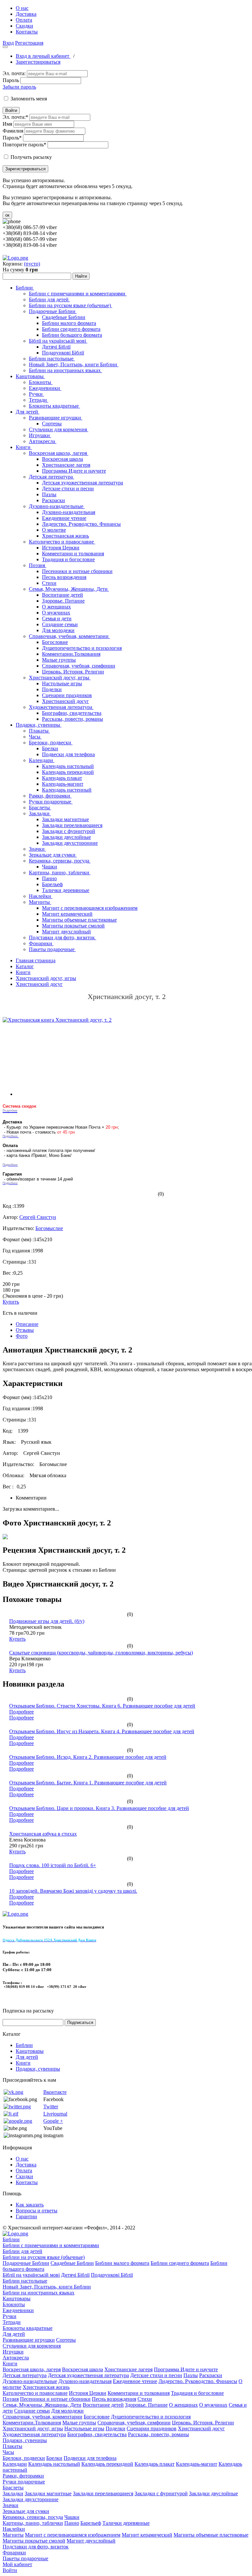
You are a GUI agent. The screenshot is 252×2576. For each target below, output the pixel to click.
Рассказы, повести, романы (73, 719)
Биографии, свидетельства (72, 713)
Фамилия (13, 131)
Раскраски (53, 500)
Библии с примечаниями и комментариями (78, 294)
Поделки (52, 689)
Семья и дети (57, 618)
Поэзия (38, 565)
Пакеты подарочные (52, 949)
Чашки (50, 867)
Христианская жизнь (65, 536)
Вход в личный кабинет (43, 56)
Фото (22, 1336)
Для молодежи (58, 630)
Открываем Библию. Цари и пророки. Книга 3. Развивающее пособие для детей (99, 1808)
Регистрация (29, 43)
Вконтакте (55, 2092)
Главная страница (36, 960)
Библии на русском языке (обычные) (71, 305)
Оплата (24, 20)
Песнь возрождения (64, 577)
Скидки (24, 26)
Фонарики (41, 943)
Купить (11, 1302)
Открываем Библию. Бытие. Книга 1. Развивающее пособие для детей (88, 1783)
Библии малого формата (69, 323)
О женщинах (56, 607)
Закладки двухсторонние (70, 843)
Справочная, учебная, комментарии (69, 636)
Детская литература (52, 477)
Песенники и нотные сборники (77, 571)
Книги (24, 447)
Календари (42, 760)
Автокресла (43, 441)
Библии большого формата (72, 335)
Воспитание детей (63, 595)
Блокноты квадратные (54, 406)
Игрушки (40, 435)
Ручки (36, 394)
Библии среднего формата (71, 329)
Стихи (49, 583)
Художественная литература (61, 707)
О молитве (54, 530)
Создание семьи (60, 624)
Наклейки (41, 896)
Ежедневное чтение (64, 518)
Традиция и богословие (68, 559)
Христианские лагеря (66, 465)
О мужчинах (56, 613)
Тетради (39, 400)
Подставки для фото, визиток (63, 937)
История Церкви (61, 548)
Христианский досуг (65, 701)
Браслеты (40, 808)
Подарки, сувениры (39, 725)
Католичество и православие (62, 542)
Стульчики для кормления (59, 429)
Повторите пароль (24, 145)
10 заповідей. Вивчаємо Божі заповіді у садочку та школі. (73, 1891)
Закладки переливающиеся (72, 825)
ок (7, 215)
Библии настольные (52, 359)
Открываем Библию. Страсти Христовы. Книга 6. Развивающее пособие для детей (102, 1706)
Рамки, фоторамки (50, 796)
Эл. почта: (14, 73)
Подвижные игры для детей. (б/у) (47, 1621)
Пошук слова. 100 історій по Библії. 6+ (53, 1865)
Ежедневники (45, 388)
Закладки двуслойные (66, 837)
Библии (25, 288)
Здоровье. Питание (63, 601)
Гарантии (26, 2216)
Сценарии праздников (67, 695)
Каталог (25, 966)
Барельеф (52, 884)
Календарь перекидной (68, 772)
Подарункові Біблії (63, 353)
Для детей (28, 412)
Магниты (40, 902)
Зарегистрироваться (38, 62)
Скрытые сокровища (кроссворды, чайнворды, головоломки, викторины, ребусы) (101, 1653)
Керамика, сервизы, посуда (60, 861)
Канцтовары (30, 376)
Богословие (55, 642)
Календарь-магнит (63, 784)
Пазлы (49, 494)
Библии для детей (49, 299)
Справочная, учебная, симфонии (79, 666)
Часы (35, 737)
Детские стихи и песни (68, 489)
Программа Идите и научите (74, 471)
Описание (27, 1324)
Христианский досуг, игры (60, 678)
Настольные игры (62, 683)
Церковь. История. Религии (73, 672)
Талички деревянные (66, 890)
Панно (49, 878)
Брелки (50, 748)
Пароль (11, 80)
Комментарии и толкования (73, 554)
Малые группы (59, 660)
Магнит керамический (67, 914)
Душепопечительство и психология (82, 648)
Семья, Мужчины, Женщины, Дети (69, 589)
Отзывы (25, 1330)
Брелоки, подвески (51, 743)
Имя (7, 124)
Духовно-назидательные (57, 506)
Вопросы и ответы (37, 2211)
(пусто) (32, 264)
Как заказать (30, 2205)
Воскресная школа (63, 459)
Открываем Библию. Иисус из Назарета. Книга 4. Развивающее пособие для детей (102, 1731)
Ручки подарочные (51, 802)
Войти (11, 110)
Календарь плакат (62, 778)
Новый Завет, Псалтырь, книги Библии (74, 364)
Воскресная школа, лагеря (59, 453)
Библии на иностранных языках (65, 370)
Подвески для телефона (68, 754)
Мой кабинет (17, 2564)
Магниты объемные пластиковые (79, 920)
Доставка (26, 14)
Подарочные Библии (53, 311)
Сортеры (52, 424)
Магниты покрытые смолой (73, 926)
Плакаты (39, 731)
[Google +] (18, 2121)
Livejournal (55, 2114)
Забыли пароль (19, 87)
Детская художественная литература (83, 483)
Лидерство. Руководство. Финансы (81, 524)
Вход (8, 43)
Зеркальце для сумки (53, 855)
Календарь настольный (68, 766)
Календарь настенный (67, 790)
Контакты (27, 32)
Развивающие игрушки (56, 418)
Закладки (40, 813)
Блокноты (41, 382)
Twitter (51, 2107)
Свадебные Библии (64, 317)
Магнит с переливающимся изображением (90, 908)
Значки (37, 849)
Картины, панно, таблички (60, 873)
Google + (53, 2121)
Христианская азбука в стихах (43, 1834)
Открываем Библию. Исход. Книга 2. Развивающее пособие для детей (88, 1757)
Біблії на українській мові (58, 341)
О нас (22, 8)
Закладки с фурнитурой (69, 831)
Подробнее (21, 1712)
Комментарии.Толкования (71, 654)
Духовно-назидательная (69, 512)
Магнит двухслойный (66, 932)
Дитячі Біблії (56, 347)
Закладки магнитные (65, 819)
